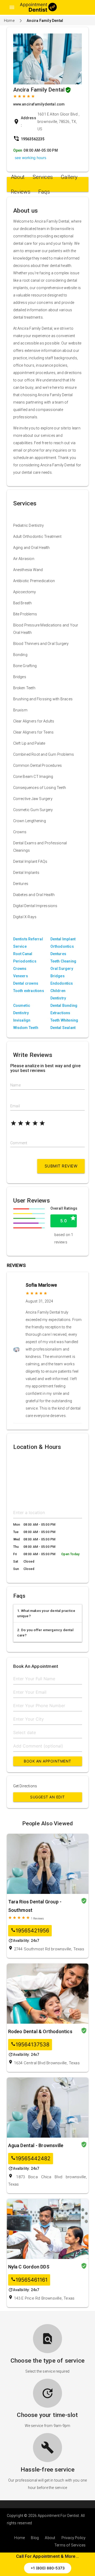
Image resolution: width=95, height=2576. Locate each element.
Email (15, 1106)
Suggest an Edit (47, 1797)
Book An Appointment (47, 1761)
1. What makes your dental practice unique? (46, 1613)
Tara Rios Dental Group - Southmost (35, 1906)
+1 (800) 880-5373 (48, 2568)
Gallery (69, 177)
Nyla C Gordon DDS (29, 2267)
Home (9, 21)
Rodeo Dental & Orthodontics (40, 2031)
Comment (19, 1143)
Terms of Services (70, 2545)
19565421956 (30, 1931)
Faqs (44, 192)
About (18, 177)
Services (43, 177)
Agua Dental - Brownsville (36, 2145)
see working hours (30, 158)
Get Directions (25, 1786)
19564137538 (30, 2045)
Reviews (21, 192)
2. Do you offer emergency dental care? (45, 1633)
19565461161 (29, 2280)
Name (15, 1085)
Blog (35, 2538)
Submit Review (61, 1166)
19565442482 (31, 2159)
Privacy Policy (74, 2538)
